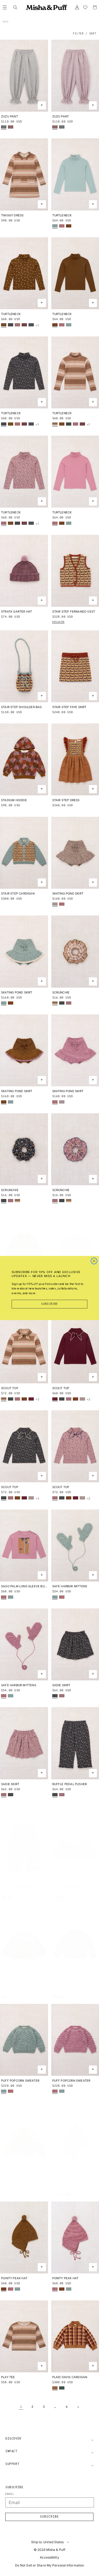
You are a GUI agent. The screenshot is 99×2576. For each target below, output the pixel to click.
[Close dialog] (94, 1261)
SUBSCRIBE (50, 1304)
